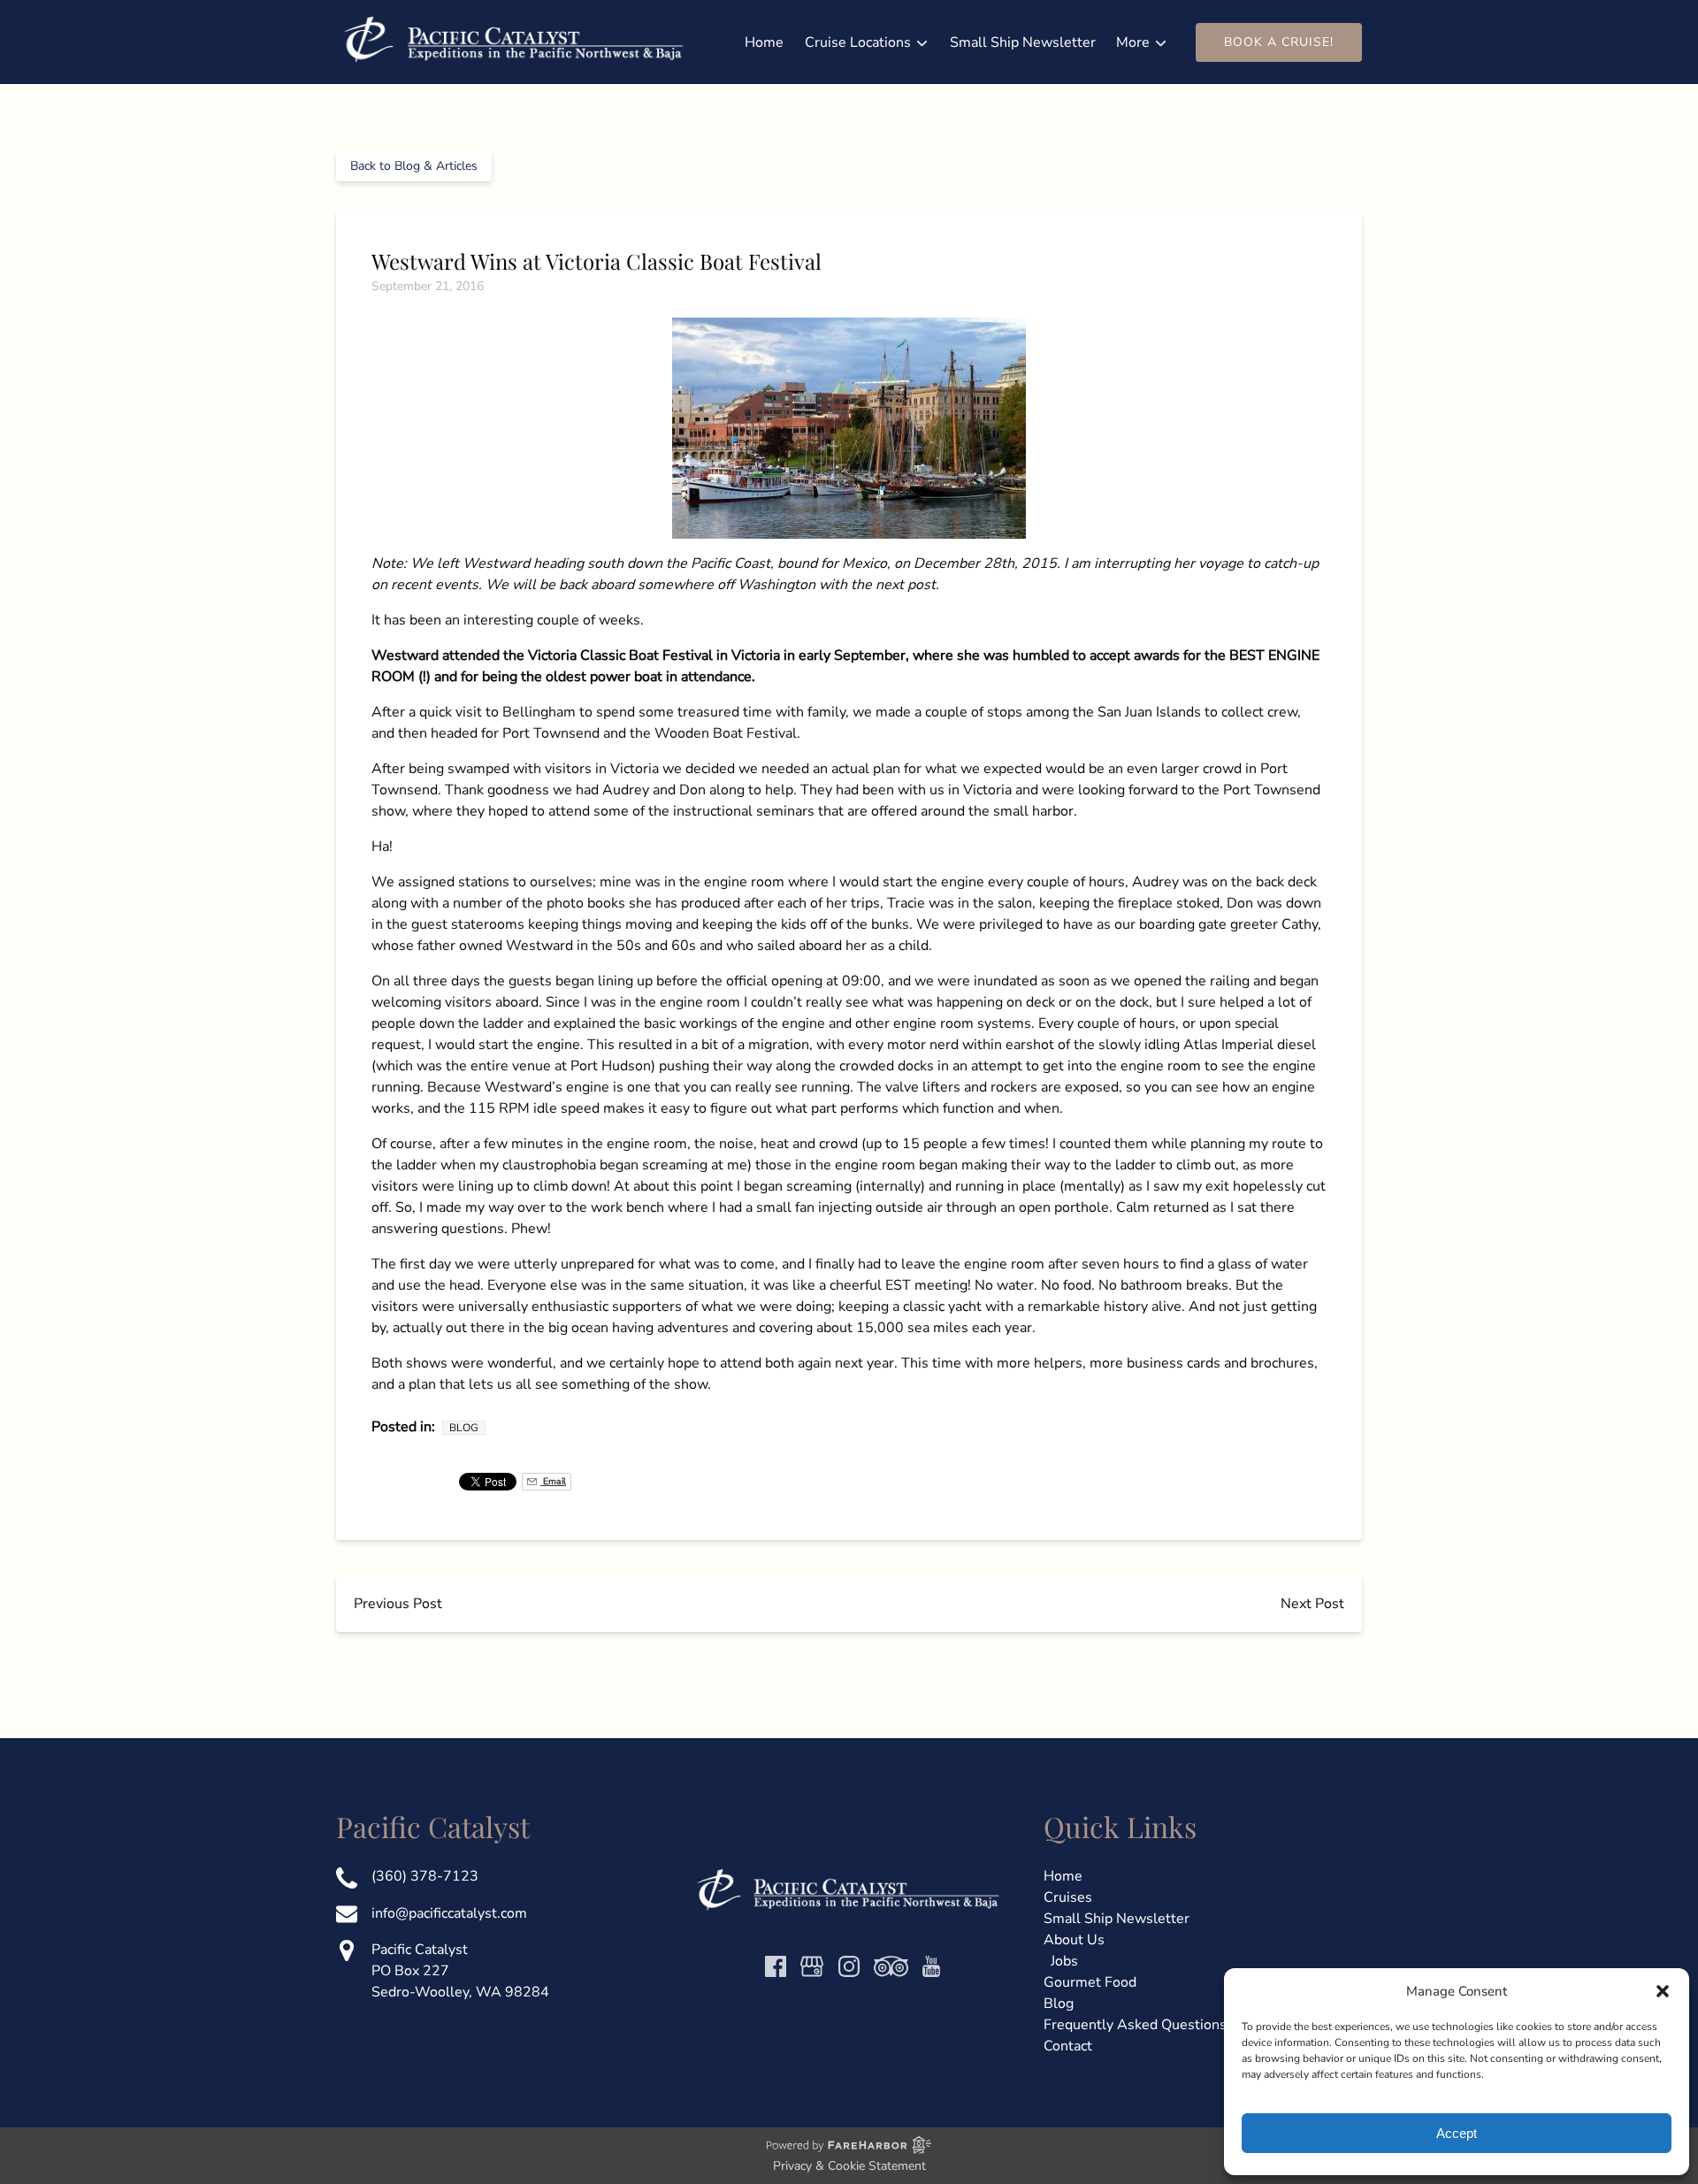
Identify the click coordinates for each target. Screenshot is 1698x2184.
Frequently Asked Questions (1135, 2025)
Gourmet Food (1090, 1982)
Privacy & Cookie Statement (849, 2166)
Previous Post (398, 1604)
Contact (1068, 2046)
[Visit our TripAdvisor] (891, 1966)
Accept (1457, 2133)
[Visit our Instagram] (849, 1966)
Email (553, 1481)
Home (764, 42)
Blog (464, 1428)
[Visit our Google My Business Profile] (812, 1966)
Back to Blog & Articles (414, 166)
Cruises (1068, 1897)
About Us (1074, 1940)
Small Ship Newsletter (1023, 42)
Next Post (1312, 1604)
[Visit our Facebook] (776, 1966)
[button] (1663, 1991)
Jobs (1064, 1961)
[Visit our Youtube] (931, 1966)
